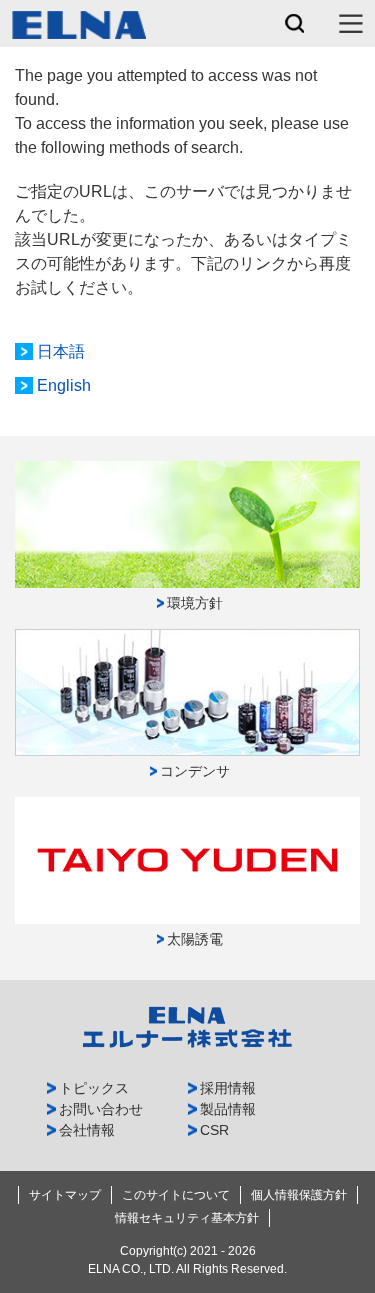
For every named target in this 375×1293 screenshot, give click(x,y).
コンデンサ (195, 771)
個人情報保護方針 (299, 1195)
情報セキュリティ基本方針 (187, 1218)
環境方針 (195, 603)
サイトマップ (65, 1195)
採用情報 (228, 1088)
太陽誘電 (195, 939)
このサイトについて (176, 1195)
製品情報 (228, 1109)
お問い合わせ (101, 1109)
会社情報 (87, 1130)
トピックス (94, 1088)
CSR (214, 1130)
